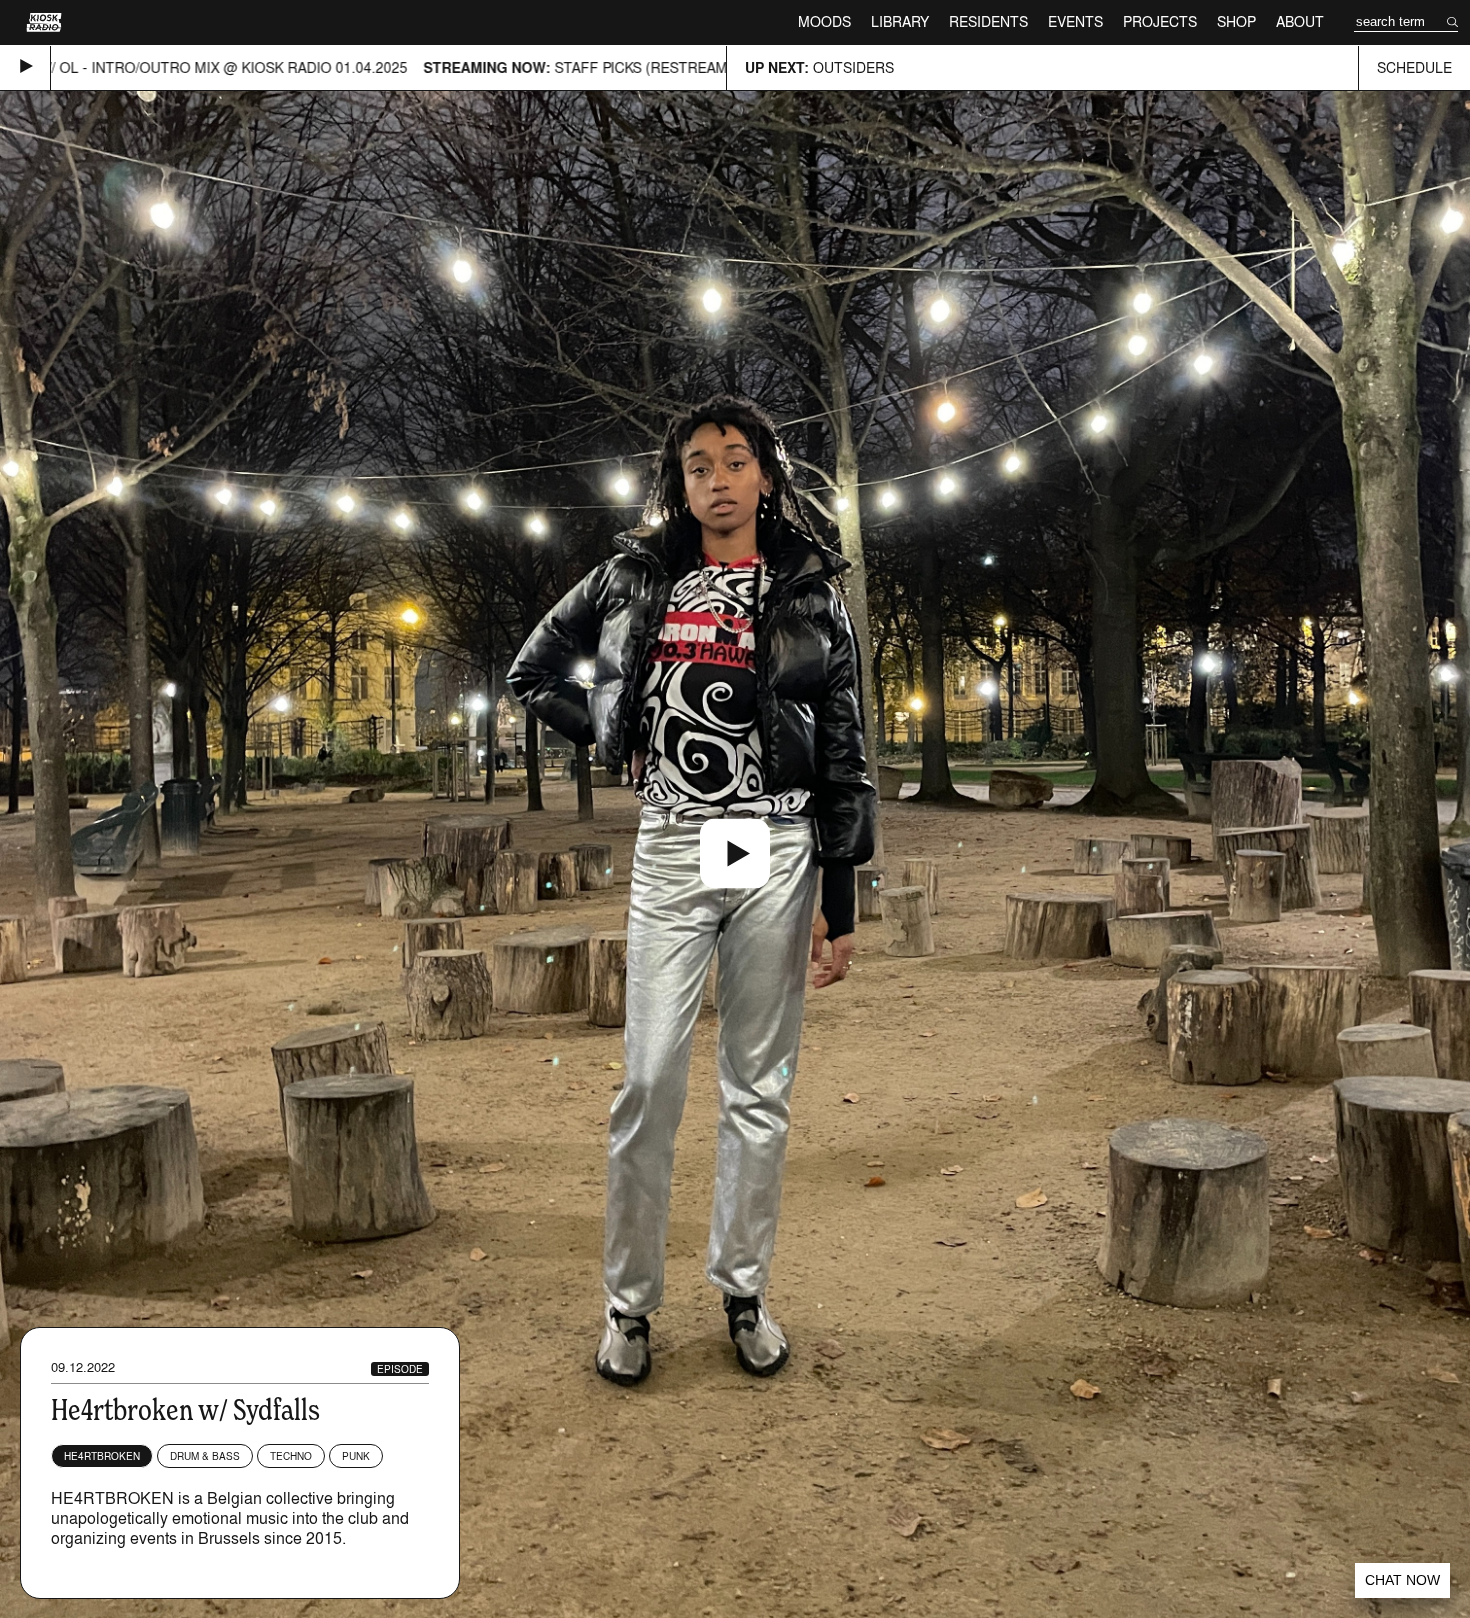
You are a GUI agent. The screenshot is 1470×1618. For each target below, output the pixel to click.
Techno (291, 1456)
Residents (988, 21)
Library (900, 21)
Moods (824, 21)
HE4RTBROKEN (102, 1456)
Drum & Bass (205, 1456)
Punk (356, 1456)
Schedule (1414, 67)
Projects (1160, 21)
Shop (1236, 21)
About (1300, 21)
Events (1075, 21)
